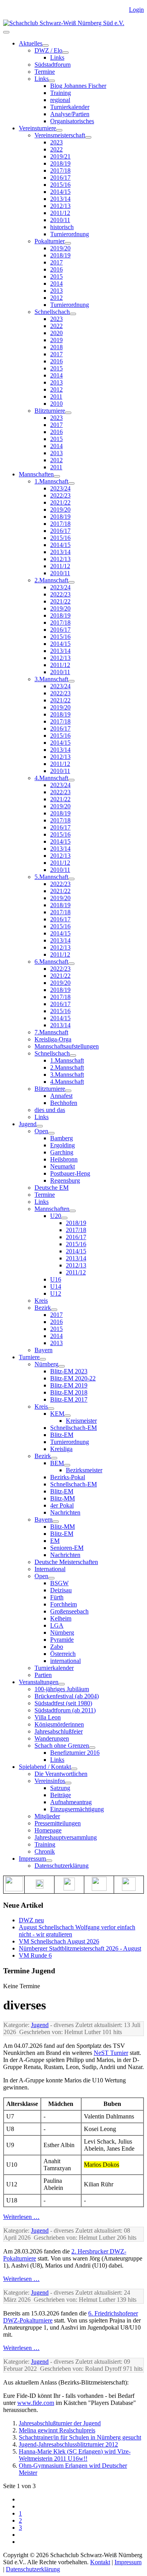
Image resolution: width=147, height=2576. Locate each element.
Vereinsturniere (37, 128)
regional (60, 100)
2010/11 (60, 220)
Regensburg (65, 1180)
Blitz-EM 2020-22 (73, 1378)
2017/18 (60, 170)
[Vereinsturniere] (59, 130)
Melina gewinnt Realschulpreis (57, 2430)
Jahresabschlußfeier (59, 1731)
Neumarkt (63, 1166)
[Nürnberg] (62, 1366)
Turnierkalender (70, 107)
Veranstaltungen (39, 1682)
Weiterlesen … (21, 2217)
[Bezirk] (54, 1310)
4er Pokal (62, 1505)
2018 (56, 347)
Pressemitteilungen (58, 1823)
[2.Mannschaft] (71, 582)
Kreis (41, 1301)
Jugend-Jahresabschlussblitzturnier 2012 (68, 2444)
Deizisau (61, 1590)
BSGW (59, 1583)
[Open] (51, 1133)
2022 (56, 149)
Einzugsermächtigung (77, 1809)
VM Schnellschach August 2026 (59, 1941)
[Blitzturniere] (68, 413)
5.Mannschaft (51, 877)
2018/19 (60, 163)
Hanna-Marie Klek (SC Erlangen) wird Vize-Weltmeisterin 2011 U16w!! (75, 2455)
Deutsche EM (52, 1188)
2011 (56, 397)
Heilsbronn (64, 1159)
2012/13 (60, 206)
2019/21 (60, 156)
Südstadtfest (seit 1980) (63, 1703)
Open (41, 1131)
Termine (45, 72)
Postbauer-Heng (70, 1173)
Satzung (60, 1788)
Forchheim (64, 1604)
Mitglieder (47, 1816)
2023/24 (60, 488)
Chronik (45, 1851)
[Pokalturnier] (68, 243)
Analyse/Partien (70, 114)
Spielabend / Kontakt (45, 1767)
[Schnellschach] (73, 314)
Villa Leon (48, 1717)
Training (61, 93)
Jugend (28, 1124)
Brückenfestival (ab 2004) (67, 1696)
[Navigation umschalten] (6, 32)
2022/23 (60, 495)
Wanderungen (52, 1738)
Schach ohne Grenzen (62, 1746)
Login (136, 10)
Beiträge (61, 1795)
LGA (57, 1625)
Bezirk (43, 1308)
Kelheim (61, 1618)
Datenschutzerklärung (62, 1866)
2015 (56, 276)
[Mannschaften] (57, 476)
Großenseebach (69, 1611)
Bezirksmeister (84, 1470)
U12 (56, 1293)
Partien (43, 1675)
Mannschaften (36, 474)
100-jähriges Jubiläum (62, 1689)
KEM (57, 1414)
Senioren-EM (67, 1548)
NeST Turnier (111, 2053)
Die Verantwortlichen (61, 1774)
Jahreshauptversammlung (66, 1837)
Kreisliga (61, 1449)
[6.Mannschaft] (71, 964)
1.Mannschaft (51, 481)
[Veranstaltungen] (62, 1684)
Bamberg (62, 1138)
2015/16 (60, 185)
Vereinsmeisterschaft (60, 135)
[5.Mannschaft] (71, 879)
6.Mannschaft (51, 962)
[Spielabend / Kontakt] (74, 1769)
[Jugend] (40, 1126)
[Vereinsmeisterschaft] (88, 137)
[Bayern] (56, 1522)
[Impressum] (49, 1861)
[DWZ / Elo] (65, 53)
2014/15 (60, 192)
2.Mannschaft (51, 580)
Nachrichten (65, 1512)
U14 (56, 1286)
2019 (56, 340)
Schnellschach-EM (73, 1428)
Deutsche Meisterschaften (66, 1562)
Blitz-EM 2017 (69, 1399)
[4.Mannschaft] (71, 780)
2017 (56, 262)
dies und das (50, 1110)
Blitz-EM (62, 1435)
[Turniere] (43, 1359)
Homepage (48, 1830)
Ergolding (63, 1145)
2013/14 (60, 199)
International (50, 1569)
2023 (56, 142)
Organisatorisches (72, 121)
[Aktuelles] (45, 46)
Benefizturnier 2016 (75, 1753)
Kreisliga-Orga (53, 1039)
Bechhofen (64, 1103)
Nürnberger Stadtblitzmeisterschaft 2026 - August (80, 1948)
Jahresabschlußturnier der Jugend (60, 2423)
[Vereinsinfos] (68, 1783)
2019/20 (60, 248)
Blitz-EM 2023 (69, 1371)
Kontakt (100, 2562)
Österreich (63, 1654)
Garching (62, 1152)
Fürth (57, 1597)
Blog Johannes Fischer (78, 86)
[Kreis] (51, 1409)
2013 (56, 291)
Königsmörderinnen (59, 1724)
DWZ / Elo (48, 50)
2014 (56, 283)
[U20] (64, 1218)
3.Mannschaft (51, 679)
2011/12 (60, 213)
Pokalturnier (50, 241)
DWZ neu (31, 1920)
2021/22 (60, 502)
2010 (56, 404)
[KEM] (67, 1416)
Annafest (61, 1096)
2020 (56, 333)
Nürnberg (46, 1364)
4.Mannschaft (51, 778)
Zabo (57, 1647)
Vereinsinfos (50, 1781)
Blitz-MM (63, 1498)
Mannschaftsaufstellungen (67, 1046)
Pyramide (62, 1640)
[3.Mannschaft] (71, 681)
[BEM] (67, 1465)
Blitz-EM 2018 (69, 1392)
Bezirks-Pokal (68, 1477)
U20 (56, 1216)
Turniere (29, 1357)
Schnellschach (52, 312)
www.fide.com (36, 2403)
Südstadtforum (53, 65)
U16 (56, 1279)
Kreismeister (81, 1421)
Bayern (44, 1350)
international (65, 1661)
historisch (62, 227)
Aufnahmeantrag (71, 1802)
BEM (57, 1463)
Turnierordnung (70, 234)
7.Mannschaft (51, 1032)
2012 (56, 298)
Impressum (32, 1859)
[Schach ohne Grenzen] (92, 1748)
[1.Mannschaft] (71, 483)
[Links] (52, 81)
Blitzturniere (50, 411)
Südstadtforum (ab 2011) (65, 1710)
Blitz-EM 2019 (69, 1385)
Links (57, 57)
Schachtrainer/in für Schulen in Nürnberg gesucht (80, 2437)
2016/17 (60, 178)
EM (55, 1541)
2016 (56, 269)
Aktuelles (31, 43)
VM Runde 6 (35, 1955)
